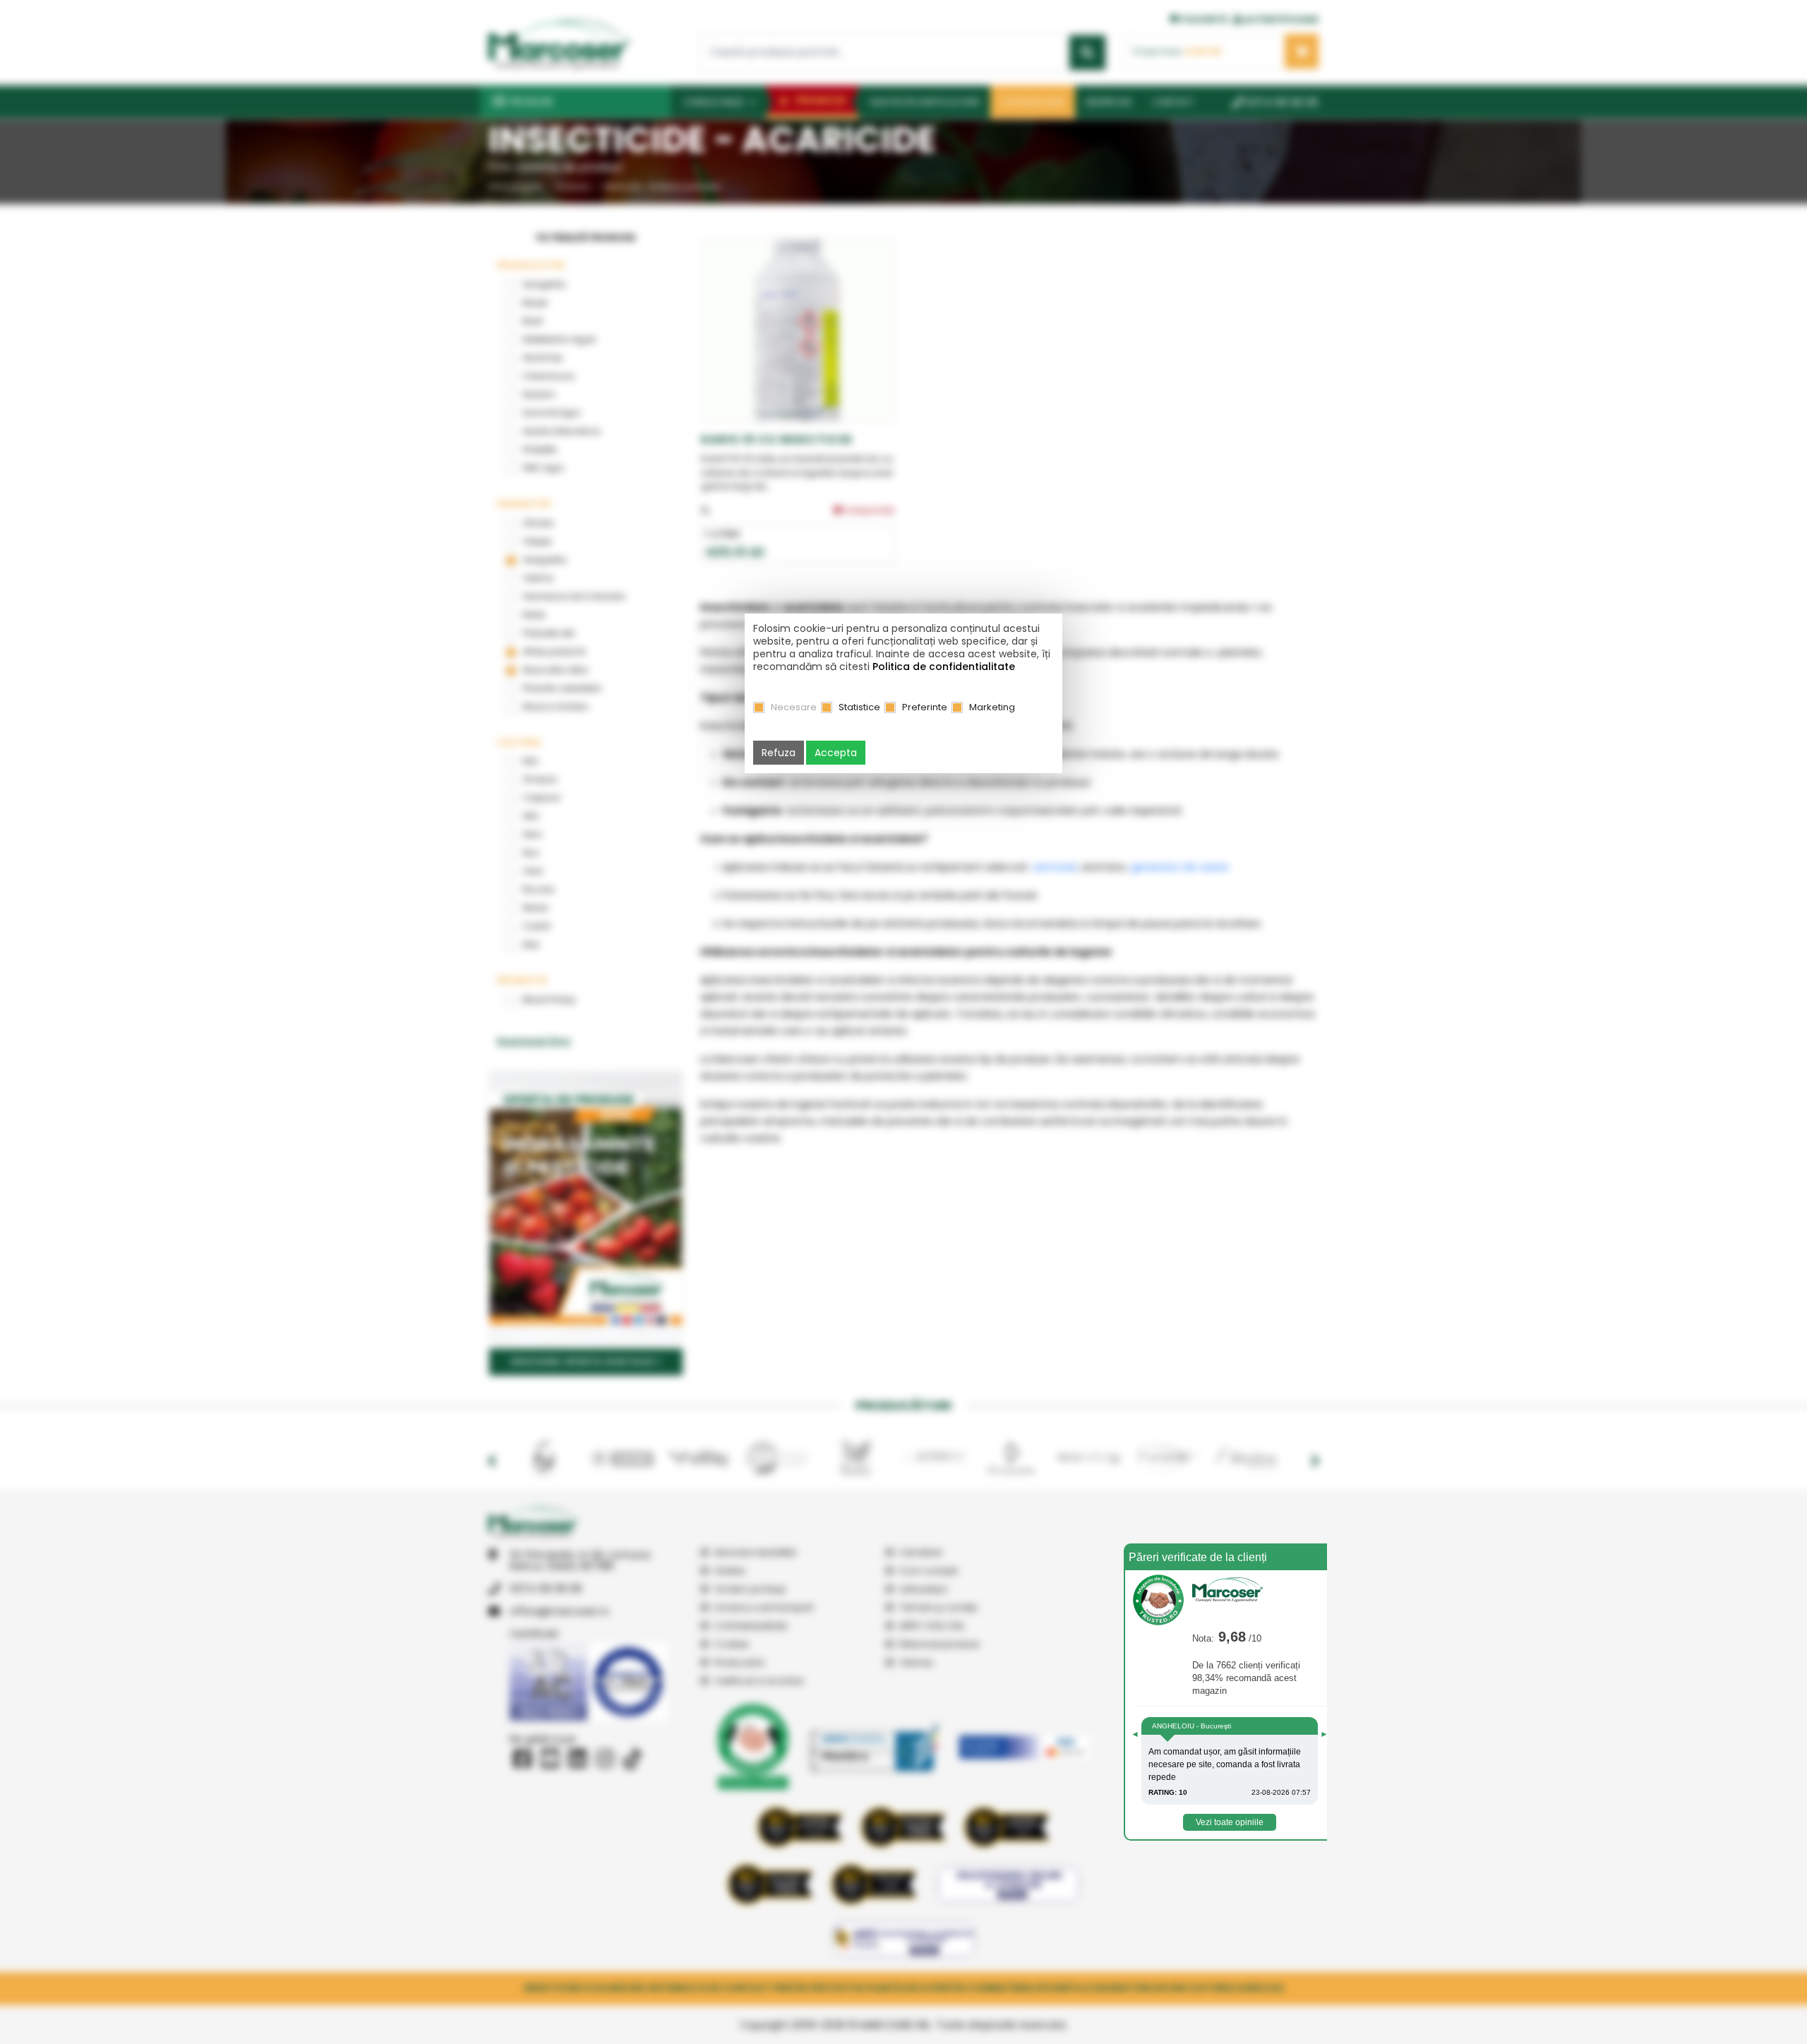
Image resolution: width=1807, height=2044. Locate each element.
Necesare (794, 707)
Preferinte (925, 707)
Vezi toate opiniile (1230, 1822)
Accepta (836, 753)
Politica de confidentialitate (944, 667)
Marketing (992, 707)
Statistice (859, 707)
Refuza (779, 753)
